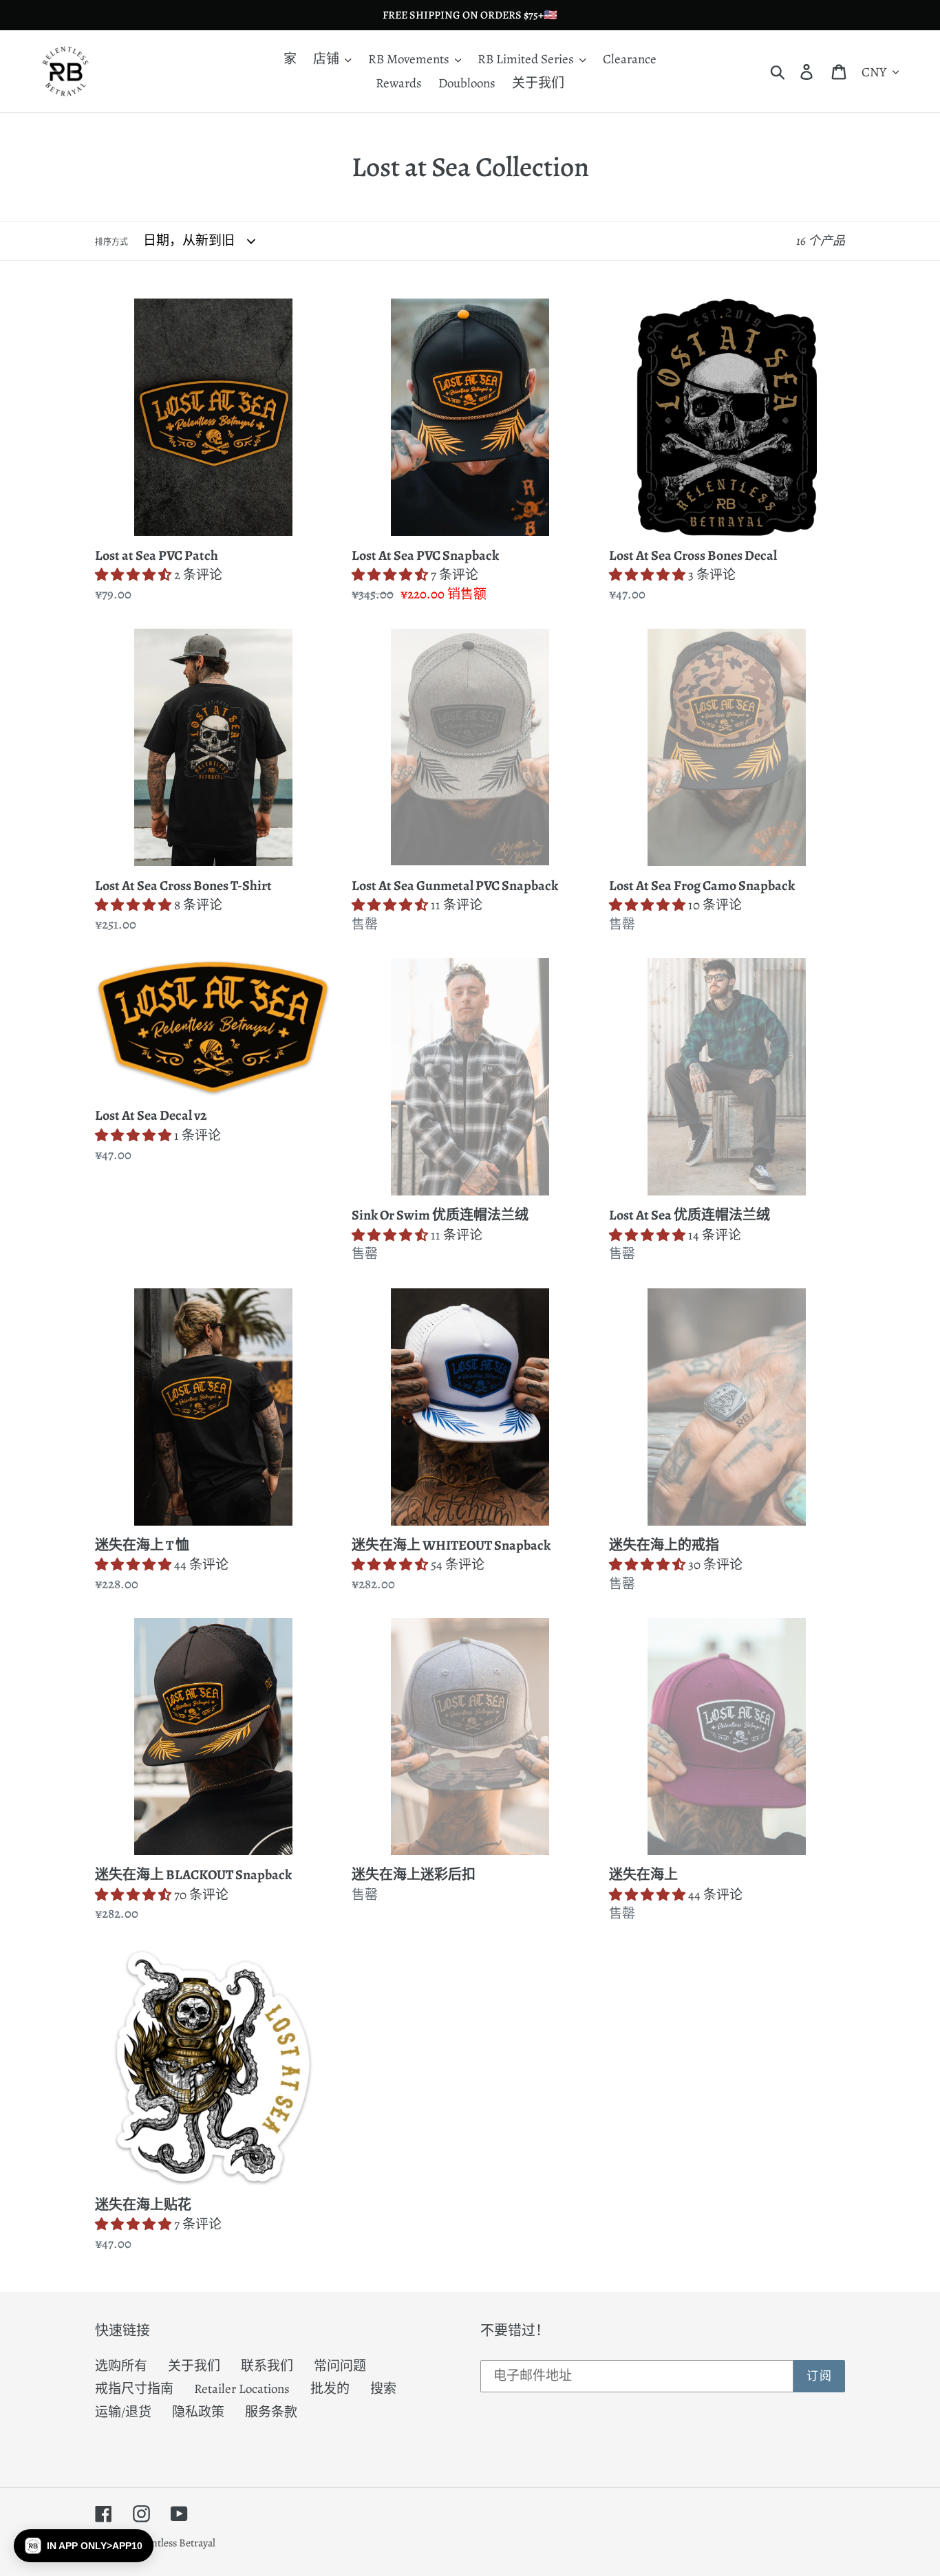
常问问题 (340, 2366)
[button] (84, 2546)
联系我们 (267, 2366)
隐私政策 (198, 2412)
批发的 (330, 2389)
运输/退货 (123, 2412)
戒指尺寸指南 (134, 2389)
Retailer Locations (242, 2389)
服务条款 (271, 2412)
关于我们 (194, 2366)
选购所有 (121, 2366)
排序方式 (111, 242)
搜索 (383, 2389)
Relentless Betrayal (174, 2543)
